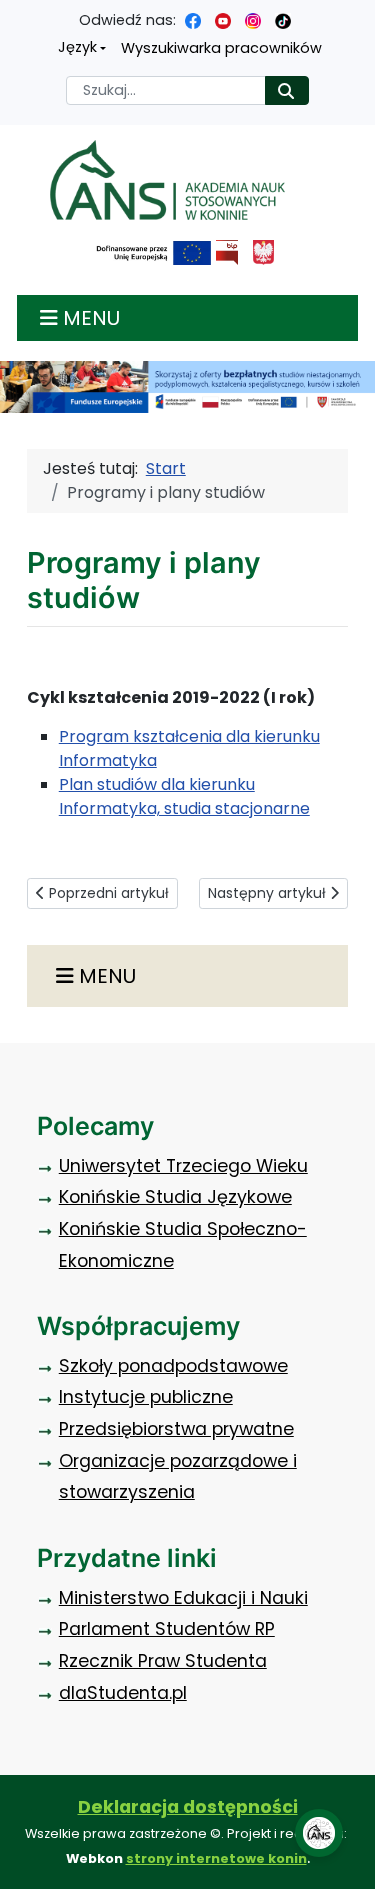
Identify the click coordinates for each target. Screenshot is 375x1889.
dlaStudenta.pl (123, 1693)
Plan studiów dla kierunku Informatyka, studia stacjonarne (184, 796)
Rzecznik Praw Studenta (163, 1661)
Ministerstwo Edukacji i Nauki (183, 1598)
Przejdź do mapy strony (15, 15)
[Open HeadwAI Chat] (319, 1833)
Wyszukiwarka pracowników (221, 48)
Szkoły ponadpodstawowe (173, 1366)
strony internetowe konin (216, 1858)
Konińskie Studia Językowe (175, 1197)
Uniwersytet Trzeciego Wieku (183, 1166)
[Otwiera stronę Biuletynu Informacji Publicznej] (226, 252)
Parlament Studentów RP (167, 1629)
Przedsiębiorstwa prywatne (176, 1429)
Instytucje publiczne (146, 1397)
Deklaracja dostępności (188, 1807)
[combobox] (166, 90)
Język (77, 47)
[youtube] (223, 20)
